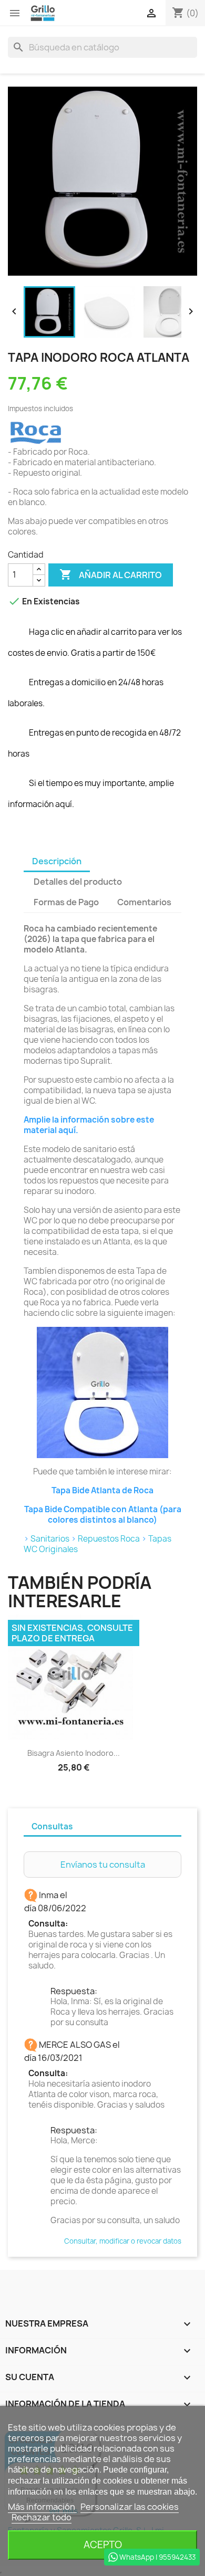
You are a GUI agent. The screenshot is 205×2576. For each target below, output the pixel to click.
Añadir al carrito (111, 574)
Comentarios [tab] (144, 902)
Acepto (103, 2545)
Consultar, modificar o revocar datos (123, 2241)
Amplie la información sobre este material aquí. (89, 1125)
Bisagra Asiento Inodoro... (74, 1753)
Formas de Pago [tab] (66, 902)
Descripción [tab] (57, 861)
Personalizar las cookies (130, 2507)
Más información (42, 2507)
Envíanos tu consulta (103, 1865)
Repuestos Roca (109, 1539)
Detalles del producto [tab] (78, 882)
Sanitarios (50, 1539)
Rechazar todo (42, 2517)
